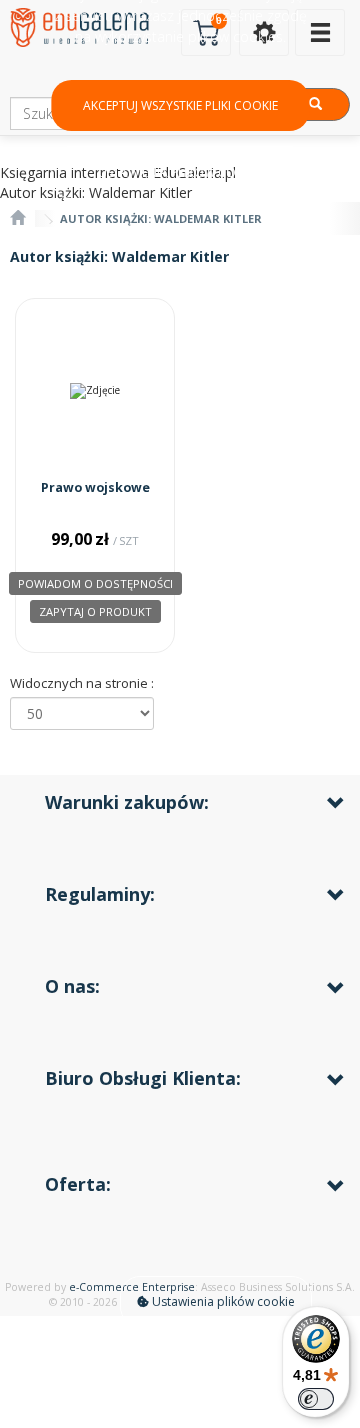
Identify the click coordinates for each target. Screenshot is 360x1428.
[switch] (316, 1399)
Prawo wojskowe (95, 487)
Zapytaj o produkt (95, 611)
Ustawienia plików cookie (222, 1301)
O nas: (72, 986)
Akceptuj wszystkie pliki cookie (180, 105)
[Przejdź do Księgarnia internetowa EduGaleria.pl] (17, 218)
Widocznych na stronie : (82, 683)
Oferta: (78, 1184)
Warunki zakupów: (127, 802)
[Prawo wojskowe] (95, 391)
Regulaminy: (100, 894)
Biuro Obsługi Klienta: (143, 1078)
